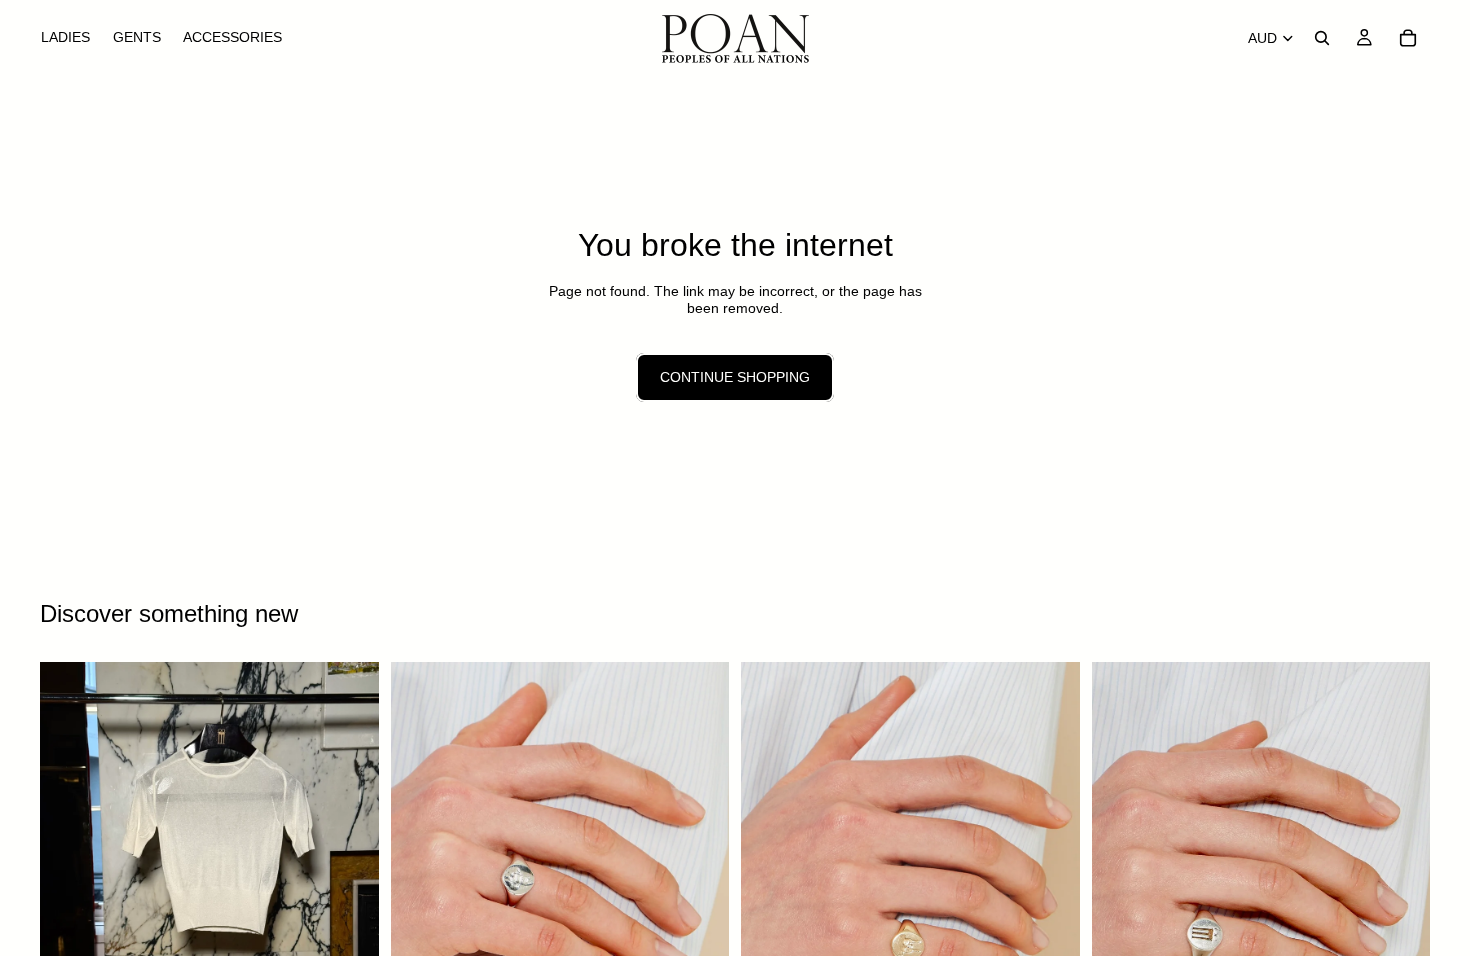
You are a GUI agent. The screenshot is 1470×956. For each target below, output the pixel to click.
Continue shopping (735, 377)
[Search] (1322, 38)
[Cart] (1408, 38)
